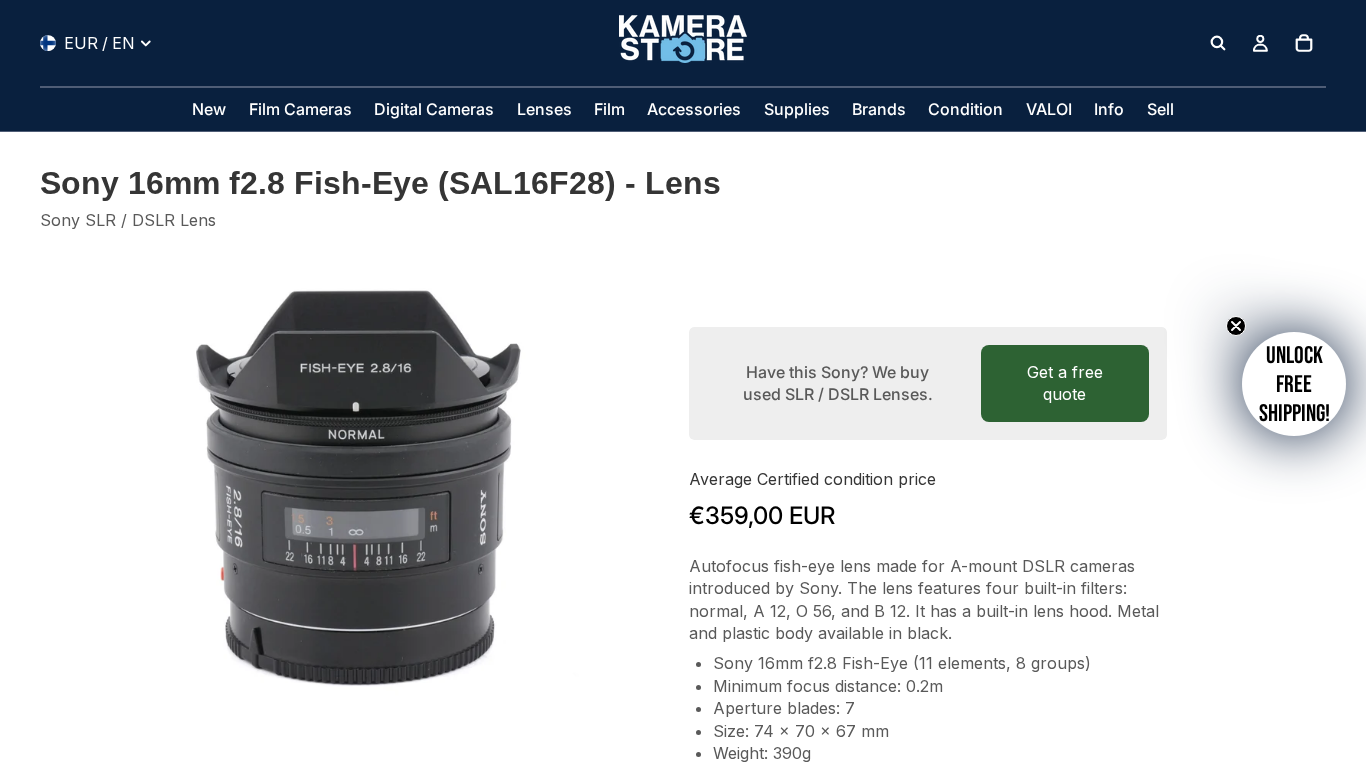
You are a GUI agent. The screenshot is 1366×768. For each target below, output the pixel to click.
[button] (1294, 384)
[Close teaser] (1236, 326)
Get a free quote (1065, 383)
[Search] (1218, 43)
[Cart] (1304, 43)
